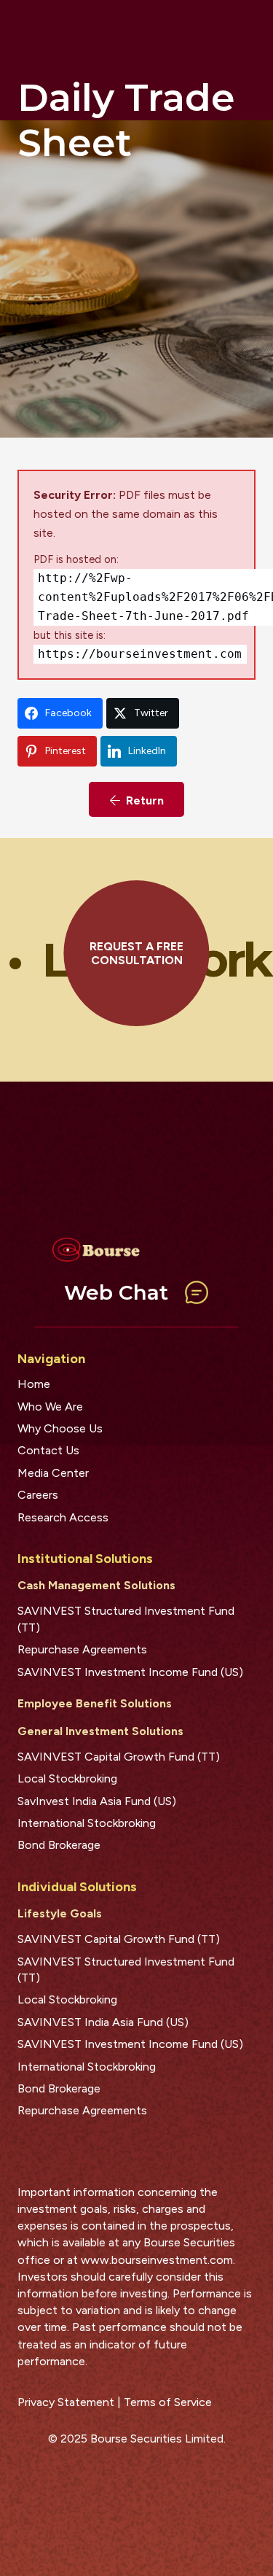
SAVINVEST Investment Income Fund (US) (130, 1672)
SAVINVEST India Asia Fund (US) (103, 2022)
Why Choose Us (60, 1428)
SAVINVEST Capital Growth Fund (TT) (119, 1757)
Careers (38, 1495)
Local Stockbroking (67, 1778)
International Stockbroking (87, 1823)
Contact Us (48, 1450)
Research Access (63, 1517)
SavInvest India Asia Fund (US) (97, 1801)
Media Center (53, 1473)
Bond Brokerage (59, 1845)
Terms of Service (168, 2402)
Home (34, 1384)
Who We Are (50, 1407)
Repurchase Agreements (82, 1649)
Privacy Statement (66, 2402)
